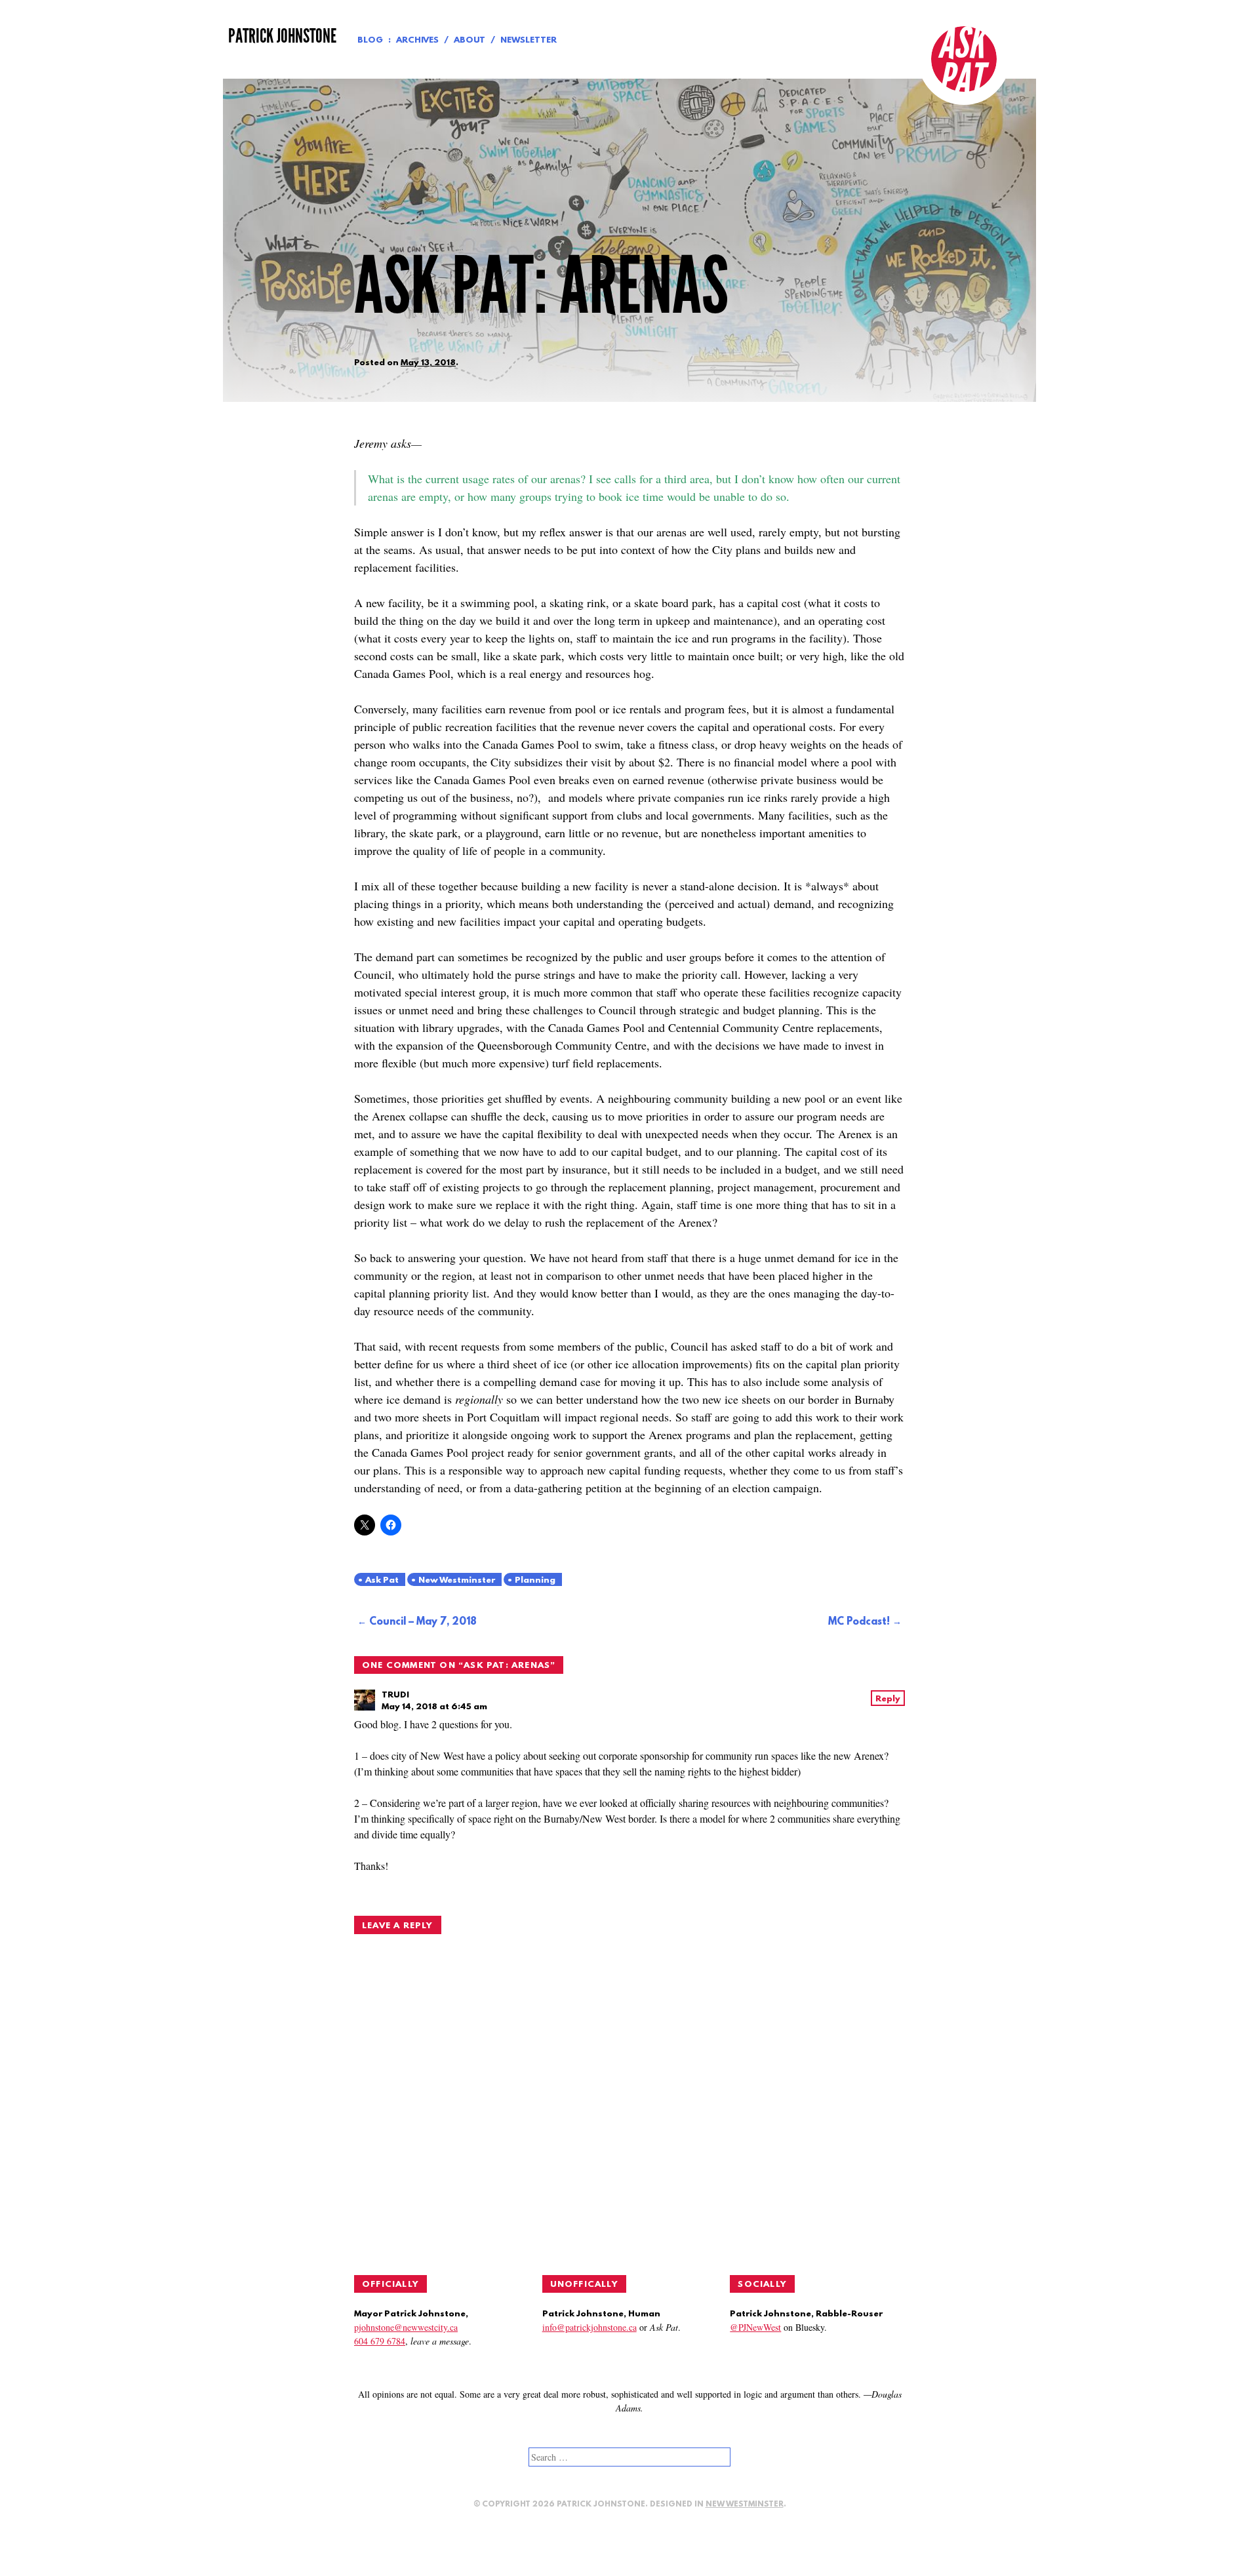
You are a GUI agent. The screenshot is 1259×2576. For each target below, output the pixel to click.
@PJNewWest (755, 2327)
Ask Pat (382, 1580)
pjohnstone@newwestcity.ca (406, 2327)
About (470, 40)
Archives (417, 40)
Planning (535, 1580)
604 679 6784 (380, 2341)
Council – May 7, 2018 (423, 1622)
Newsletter (529, 40)
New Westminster (457, 1580)
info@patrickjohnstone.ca (590, 2327)
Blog (370, 40)
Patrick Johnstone (282, 36)
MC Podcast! (859, 1622)
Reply (888, 1699)
